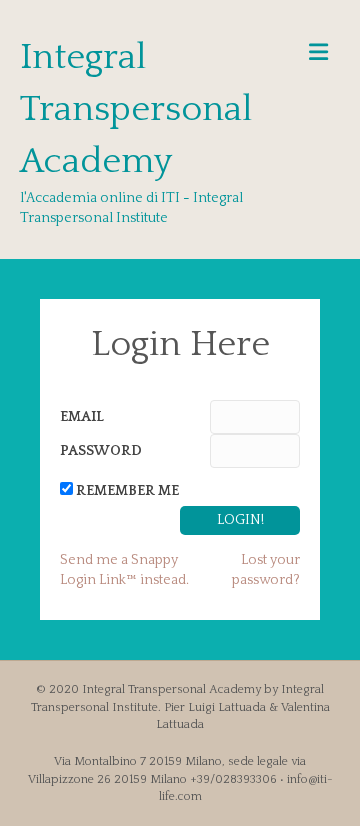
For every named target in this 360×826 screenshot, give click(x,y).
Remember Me (127, 491)
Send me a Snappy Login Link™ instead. (124, 570)
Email (82, 417)
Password (101, 451)
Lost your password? (266, 570)
